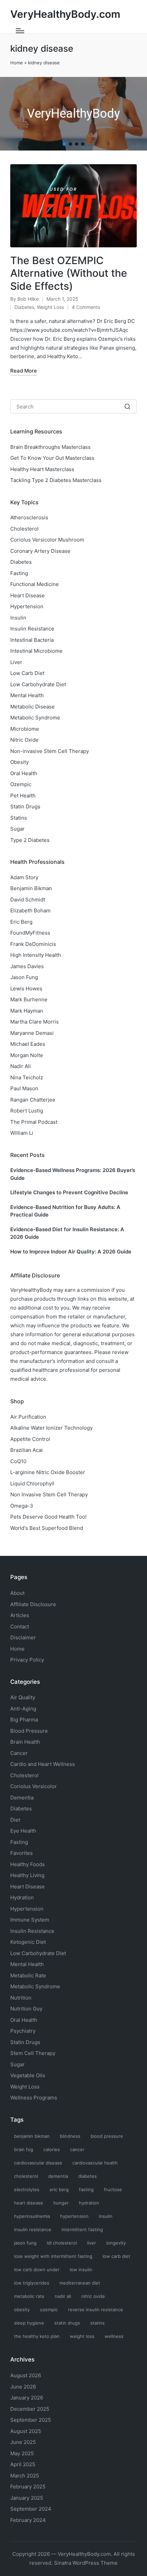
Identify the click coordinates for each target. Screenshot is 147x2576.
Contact (20, 1627)
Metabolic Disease (32, 707)
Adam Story (24, 877)
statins (97, 2323)
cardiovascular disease (38, 2163)
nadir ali (63, 2296)
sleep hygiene (29, 2323)
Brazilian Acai (26, 1450)
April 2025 (23, 2464)
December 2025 (30, 2409)
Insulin (18, 618)
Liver (16, 662)
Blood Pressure (29, 1731)
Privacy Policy (27, 1660)
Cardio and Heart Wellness (43, 1764)
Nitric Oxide (24, 740)
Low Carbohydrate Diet (38, 684)
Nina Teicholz (27, 1077)
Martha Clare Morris (35, 1022)
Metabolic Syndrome (35, 718)
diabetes (88, 2176)
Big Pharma (24, 1720)
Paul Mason (24, 1088)
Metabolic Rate (28, 1975)
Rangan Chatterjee (33, 1100)
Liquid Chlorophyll (32, 1484)
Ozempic (21, 784)
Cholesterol (24, 529)
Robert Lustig (27, 1111)
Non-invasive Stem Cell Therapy (50, 751)
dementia (58, 2176)
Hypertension (27, 606)
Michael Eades (28, 1044)
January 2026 (27, 2398)
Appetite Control (30, 1439)
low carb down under (37, 2269)
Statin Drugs (25, 806)
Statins (19, 818)
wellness (114, 2336)
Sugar (17, 829)
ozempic (49, 2310)
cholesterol (26, 2176)
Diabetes (24, 307)
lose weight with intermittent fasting (53, 2256)
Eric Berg (21, 922)
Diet (15, 1820)
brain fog (24, 2149)
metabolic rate (29, 2296)
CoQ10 (18, 1461)
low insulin (81, 2269)
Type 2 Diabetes (30, 840)
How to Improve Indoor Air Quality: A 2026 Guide (71, 1252)
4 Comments (86, 307)
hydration (89, 2203)
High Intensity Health (36, 955)
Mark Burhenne (29, 999)
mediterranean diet (80, 2283)
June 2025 (23, 2442)
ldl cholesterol (62, 2243)
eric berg (59, 2189)
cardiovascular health (95, 2163)
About (17, 1593)
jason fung (25, 2243)
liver (92, 2243)
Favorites (22, 1853)
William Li (22, 1133)
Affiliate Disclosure (33, 1604)
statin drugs (67, 2323)
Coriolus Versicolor (34, 1786)
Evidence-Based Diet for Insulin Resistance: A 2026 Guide (67, 1233)
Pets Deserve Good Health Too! (48, 1517)
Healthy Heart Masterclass (42, 469)
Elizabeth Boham (30, 910)
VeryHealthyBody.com (65, 14)
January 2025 (27, 2498)
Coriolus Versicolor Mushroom (47, 540)
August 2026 (26, 2375)
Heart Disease (28, 595)
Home (17, 63)
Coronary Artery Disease (40, 551)
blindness (70, 2136)
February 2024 (28, 2520)
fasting (86, 2189)
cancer (77, 2149)
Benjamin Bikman (31, 888)
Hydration (22, 1897)
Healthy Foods (28, 1864)
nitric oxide (93, 2296)
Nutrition (21, 1998)
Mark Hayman (27, 1011)
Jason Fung (24, 977)
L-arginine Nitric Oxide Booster (48, 1472)
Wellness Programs (34, 2098)
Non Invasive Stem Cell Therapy (49, 1494)
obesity (22, 2310)
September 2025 (31, 2420)
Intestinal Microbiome (36, 651)
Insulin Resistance (32, 629)
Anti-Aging (23, 1709)
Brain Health (25, 1742)
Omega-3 (22, 1506)
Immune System (30, 1920)
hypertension (74, 2216)
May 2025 (22, 2453)
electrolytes (27, 2189)
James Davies (27, 966)
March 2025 (25, 2476)
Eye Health (23, 1831)
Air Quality (23, 1697)
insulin (106, 2216)
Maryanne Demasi (32, 1033)
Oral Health (24, 773)
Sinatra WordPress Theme (86, 2563)
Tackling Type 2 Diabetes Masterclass (56, 480)
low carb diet (116, 2256)
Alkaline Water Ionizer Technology (51, 1428)
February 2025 (28, 2487)
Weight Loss (50, 307)
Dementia (22, 1798)
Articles (20, 1615)
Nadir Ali (21, 1066)
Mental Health (27, 695)
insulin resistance (33, 2229)
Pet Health (23, 796)
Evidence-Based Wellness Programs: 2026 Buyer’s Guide (73, 1174)
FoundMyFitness (30, 933)
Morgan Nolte (27, 1055)
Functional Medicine (35, 584)
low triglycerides (32, 2283)
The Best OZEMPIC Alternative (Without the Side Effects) (69, 273)
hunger (61, 2203)
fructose (113, 2189)
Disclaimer (23, 1637)
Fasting (19, 573)
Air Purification (28, 1417)
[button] (64, 144)
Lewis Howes (26, 988)
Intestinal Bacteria (32, 640)
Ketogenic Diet (28, 1942)
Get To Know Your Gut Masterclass (52, 458)
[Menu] (20, 31)
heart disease (29, 2203)
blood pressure (107, 2136)
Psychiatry (23, 2031)
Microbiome (25, 729)
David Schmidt (28, 900)
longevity (116, 2243)
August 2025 (26, 2431)
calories (52, 2149)
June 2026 (23, 2387)
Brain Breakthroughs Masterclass (50, 447)
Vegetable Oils (28, 2075)
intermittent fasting (82, 2229)
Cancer (19, 1753)
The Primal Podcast (34, 1122)
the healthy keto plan (37, 2336)
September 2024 (31, 2509)
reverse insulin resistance (96, 2310)
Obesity (19, 762)
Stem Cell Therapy (33, 2053)
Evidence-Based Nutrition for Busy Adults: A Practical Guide (65, 1211)
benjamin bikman (32, 2136)
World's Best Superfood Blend (47, 1528)
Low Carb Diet (27, 673)
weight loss (82, 2336)
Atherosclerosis (29, 517)
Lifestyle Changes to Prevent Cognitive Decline (69, 1192)
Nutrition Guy (26, 2009)
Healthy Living (27, 1875)
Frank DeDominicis (33, 944)
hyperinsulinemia (32, 2216)
